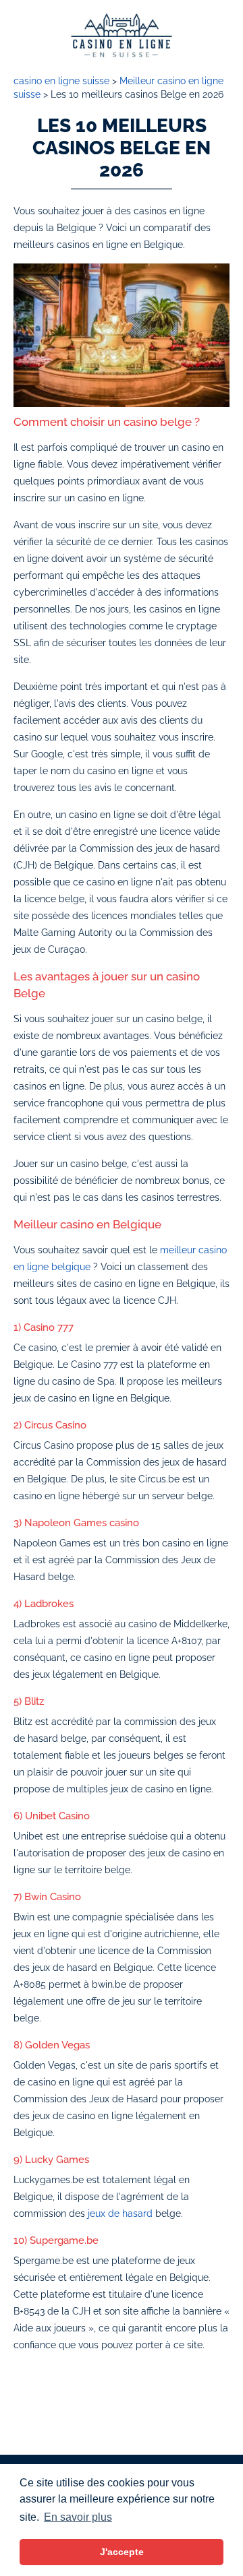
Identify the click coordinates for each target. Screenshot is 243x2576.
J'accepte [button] (122, 2552)
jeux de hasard (120, 2213)
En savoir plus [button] (78, 2517)
